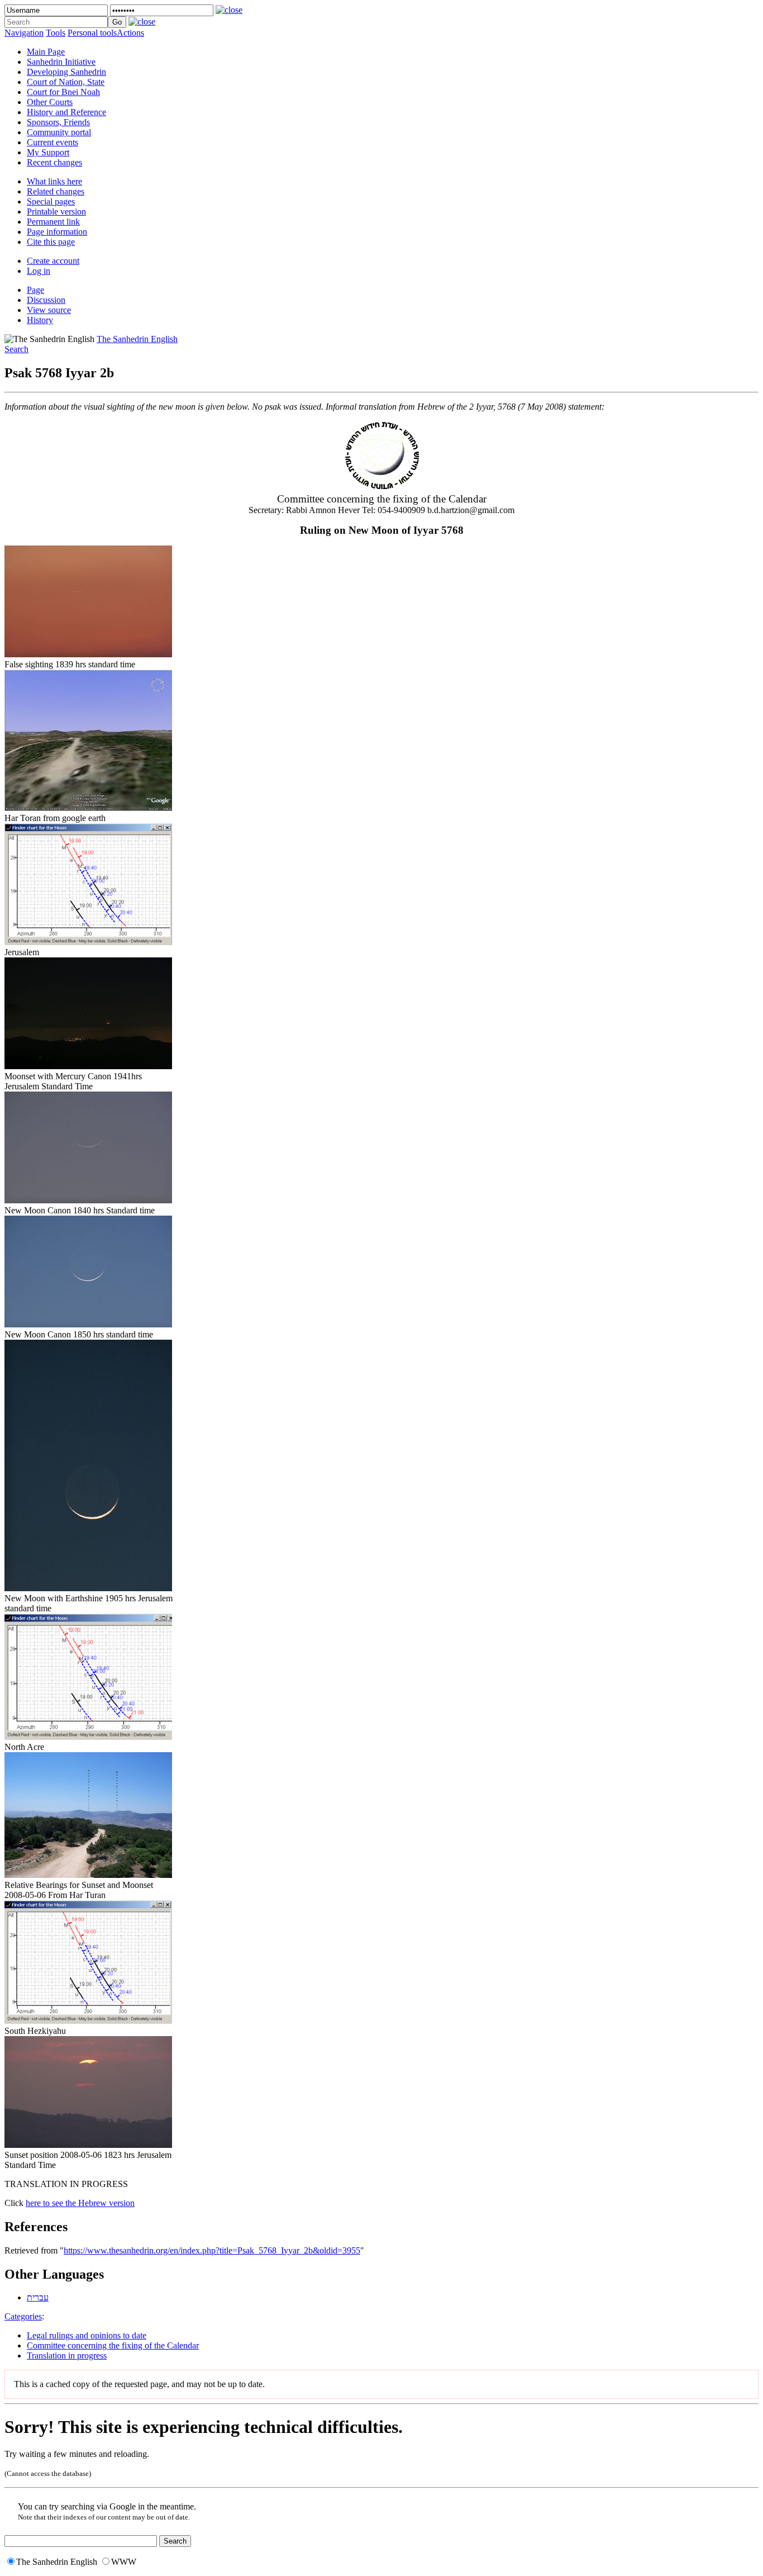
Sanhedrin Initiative (61, 62)
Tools (56, 33)
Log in (39, 271)
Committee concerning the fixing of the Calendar (113, 2345)
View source (49, 310)
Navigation (24, 33)
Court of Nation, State (66, 82)
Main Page (46, 52)
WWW (124, 2562)
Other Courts (50, 102)
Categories (23, 2316)
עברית (38, 2297)
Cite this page (51, 242)
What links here (54, 181)
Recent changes (54, 162)
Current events (53, 142)
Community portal (59, 132)
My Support (48, 152)
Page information (57, 232)
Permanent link (53, 222)
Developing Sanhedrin (66, 72)
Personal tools (92, 33)
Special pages (51, 201)
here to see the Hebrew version (80, 2203)
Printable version (56, 212)
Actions (130, 33)
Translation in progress (67, 2356)
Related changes (56, 191)
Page (35, 290)
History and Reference (66, 112)
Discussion (46, 300)
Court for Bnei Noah (63, 92)
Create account (53, 261)
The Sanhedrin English (137, 339)
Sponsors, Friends (58, 122)
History (40, 320)
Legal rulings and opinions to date (87, 2335)
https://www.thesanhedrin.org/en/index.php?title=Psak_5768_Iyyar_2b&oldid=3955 (212, 2250)
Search (16, 349)
